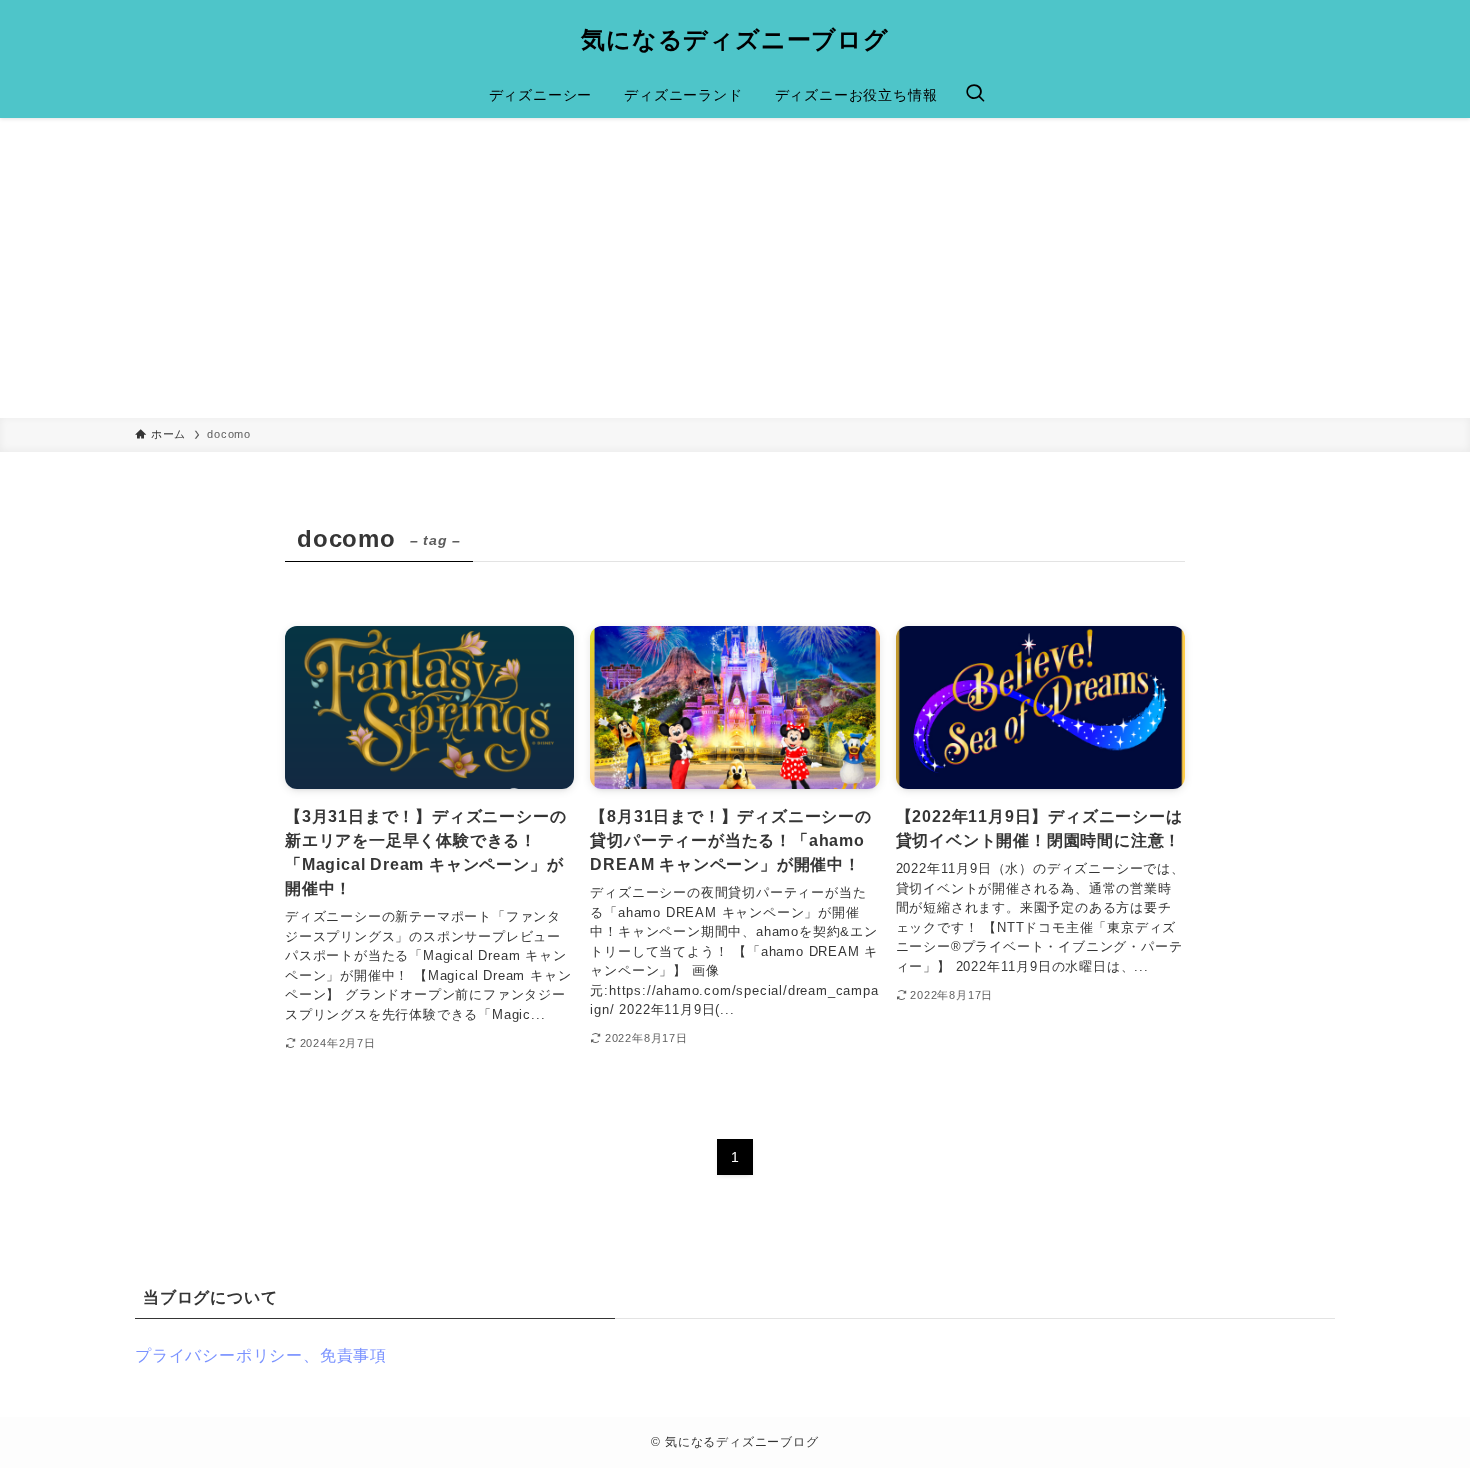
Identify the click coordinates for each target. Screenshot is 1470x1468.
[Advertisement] (735, 268)
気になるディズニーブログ (735, 40)
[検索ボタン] (975, 95)
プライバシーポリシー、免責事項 (261, 1355)
